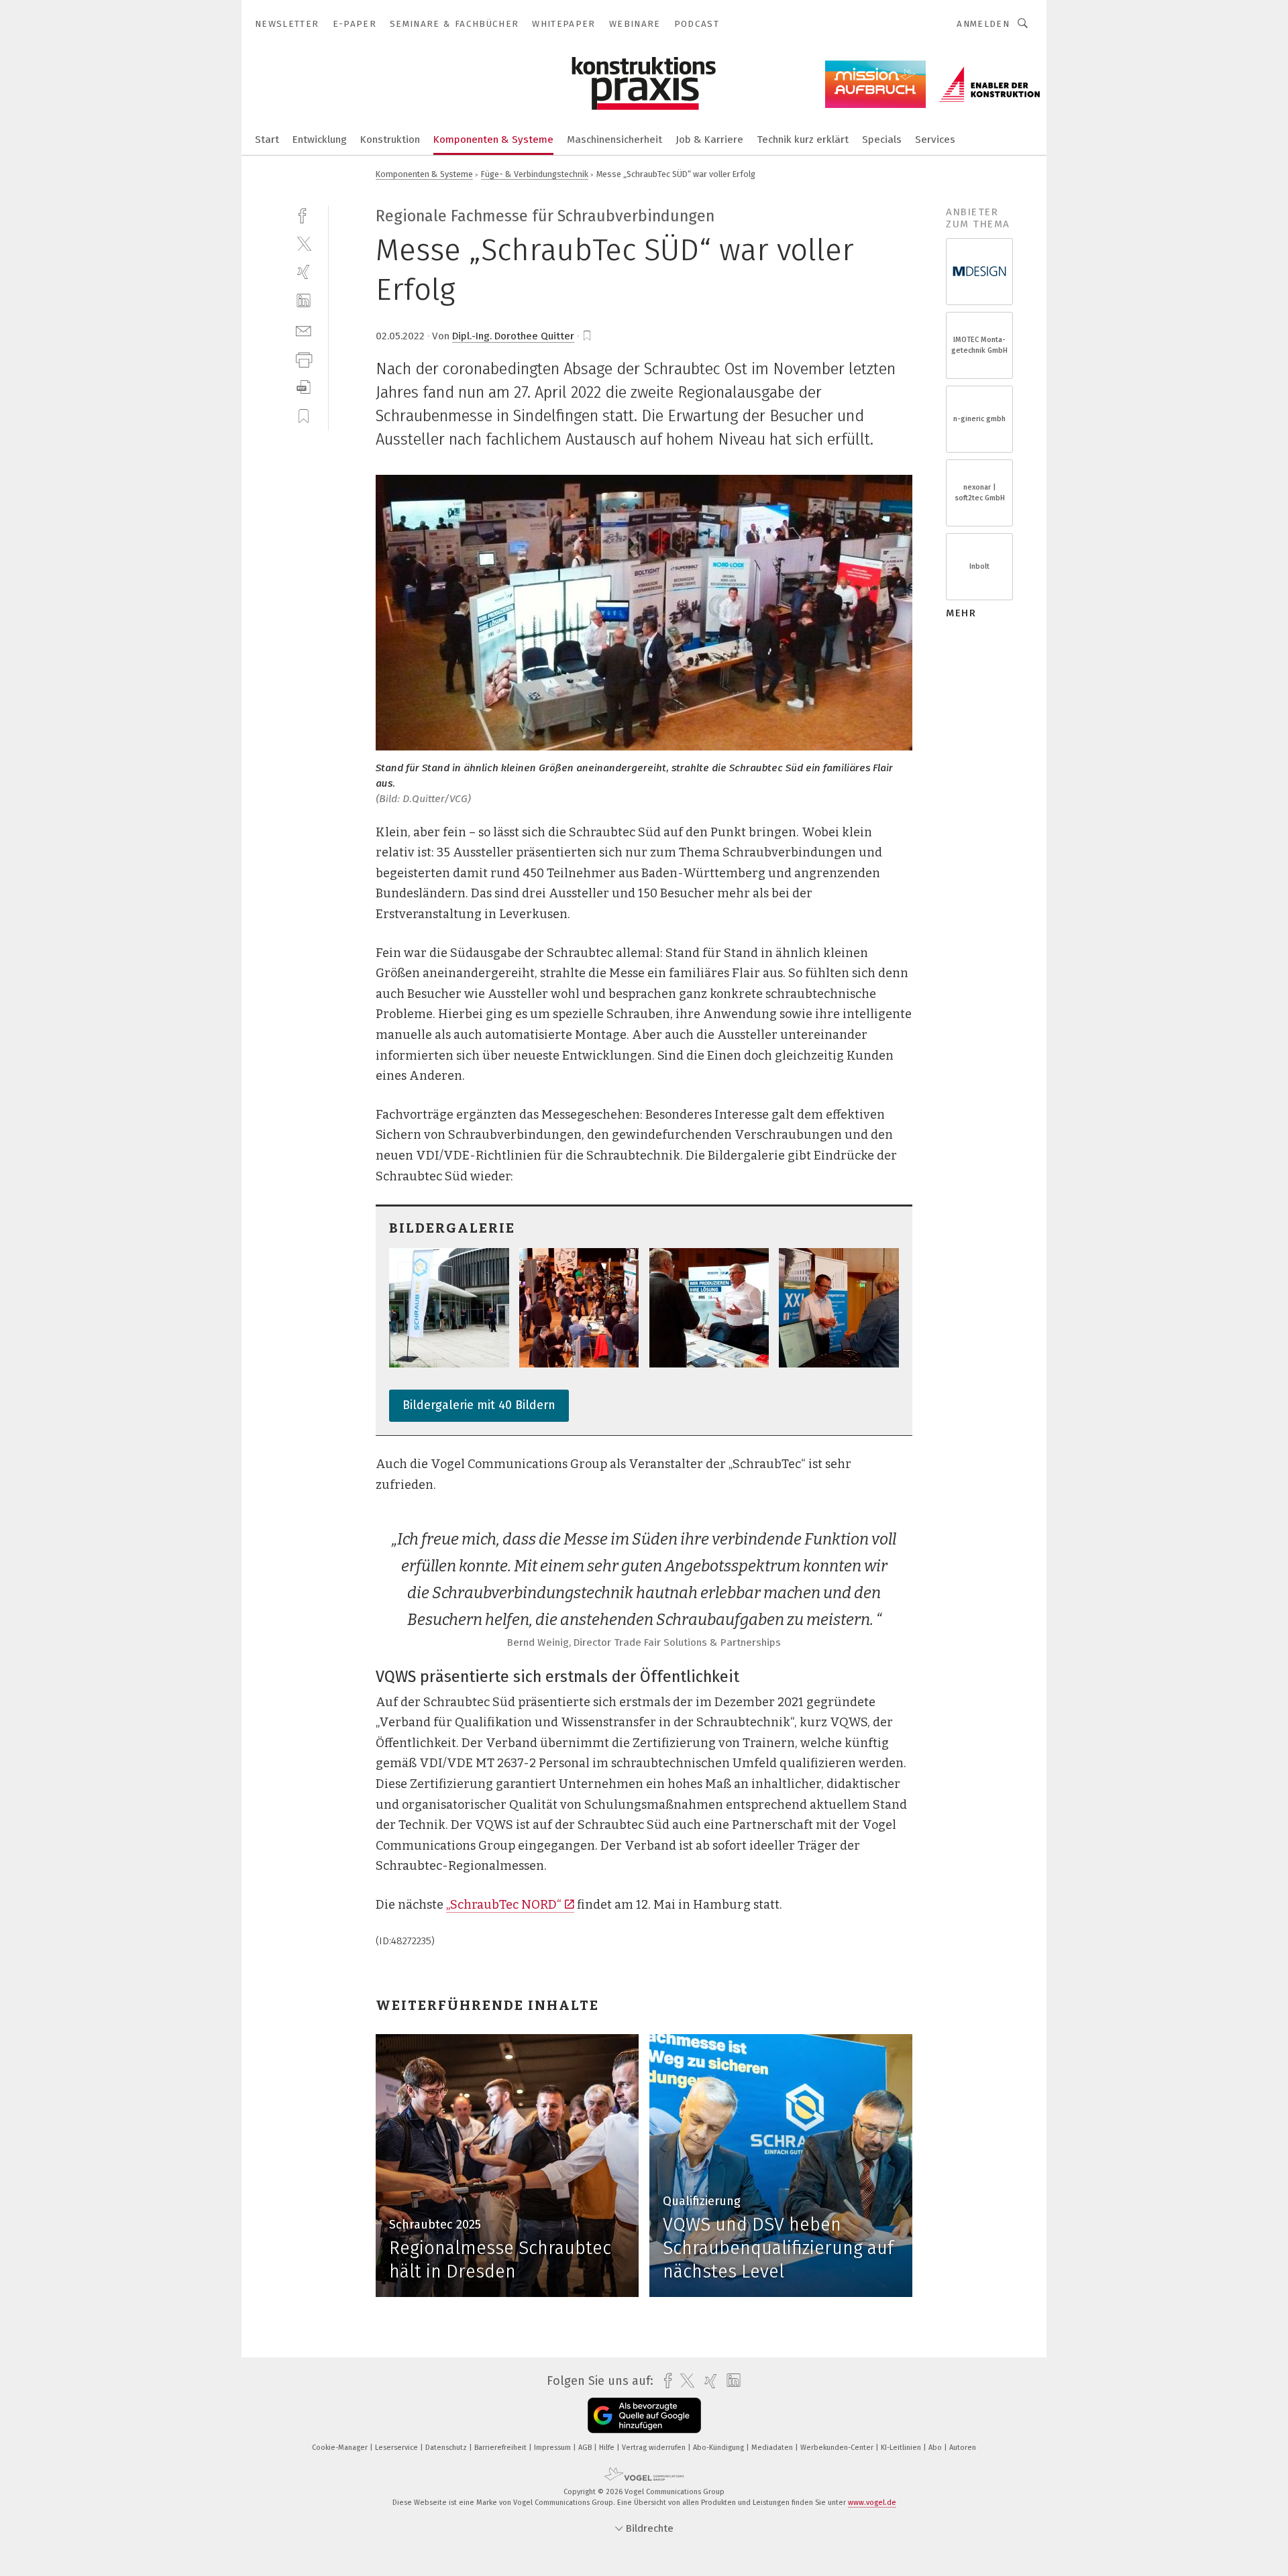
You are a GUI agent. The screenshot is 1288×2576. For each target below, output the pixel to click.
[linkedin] (304, 301)
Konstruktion (390, 139)
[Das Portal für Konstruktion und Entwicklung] (267, 138)
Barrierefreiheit (501, 2448)
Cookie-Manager (341, 2448)
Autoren (963, 2448)
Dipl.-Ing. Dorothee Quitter (513, 336)
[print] (304, 358)
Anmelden (983, 24)
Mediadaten (773, 2448)
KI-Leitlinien (902, 2448)
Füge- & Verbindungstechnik (535, 174)
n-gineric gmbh (979, 419)
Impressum (553, 2448)
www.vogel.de (872, 2503)
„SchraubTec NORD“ (504, 1905)
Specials (882, 139)
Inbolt (979, 566)
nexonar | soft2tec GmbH (980, 493)
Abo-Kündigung (719, 2448)
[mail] (304, 330)
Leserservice (397, 2448)
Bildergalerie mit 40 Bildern (479, 1405)
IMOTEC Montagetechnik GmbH (979, 345)
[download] (304, 387)
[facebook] (304, 214)
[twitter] (304, 243)
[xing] (304, 272)
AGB (586, 2448)
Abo (936, 2448)
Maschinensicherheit (614, 139)
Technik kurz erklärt (803, 139)
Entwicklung (320, 139)
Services (935, 139)
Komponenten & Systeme (493, 139)
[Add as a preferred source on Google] (644, 2415)
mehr (961, 613)
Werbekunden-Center (838, 2448)
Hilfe (608, 2448)
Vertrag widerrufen (655, 2448)
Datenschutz (447, 2448)
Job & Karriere (709, 139)
